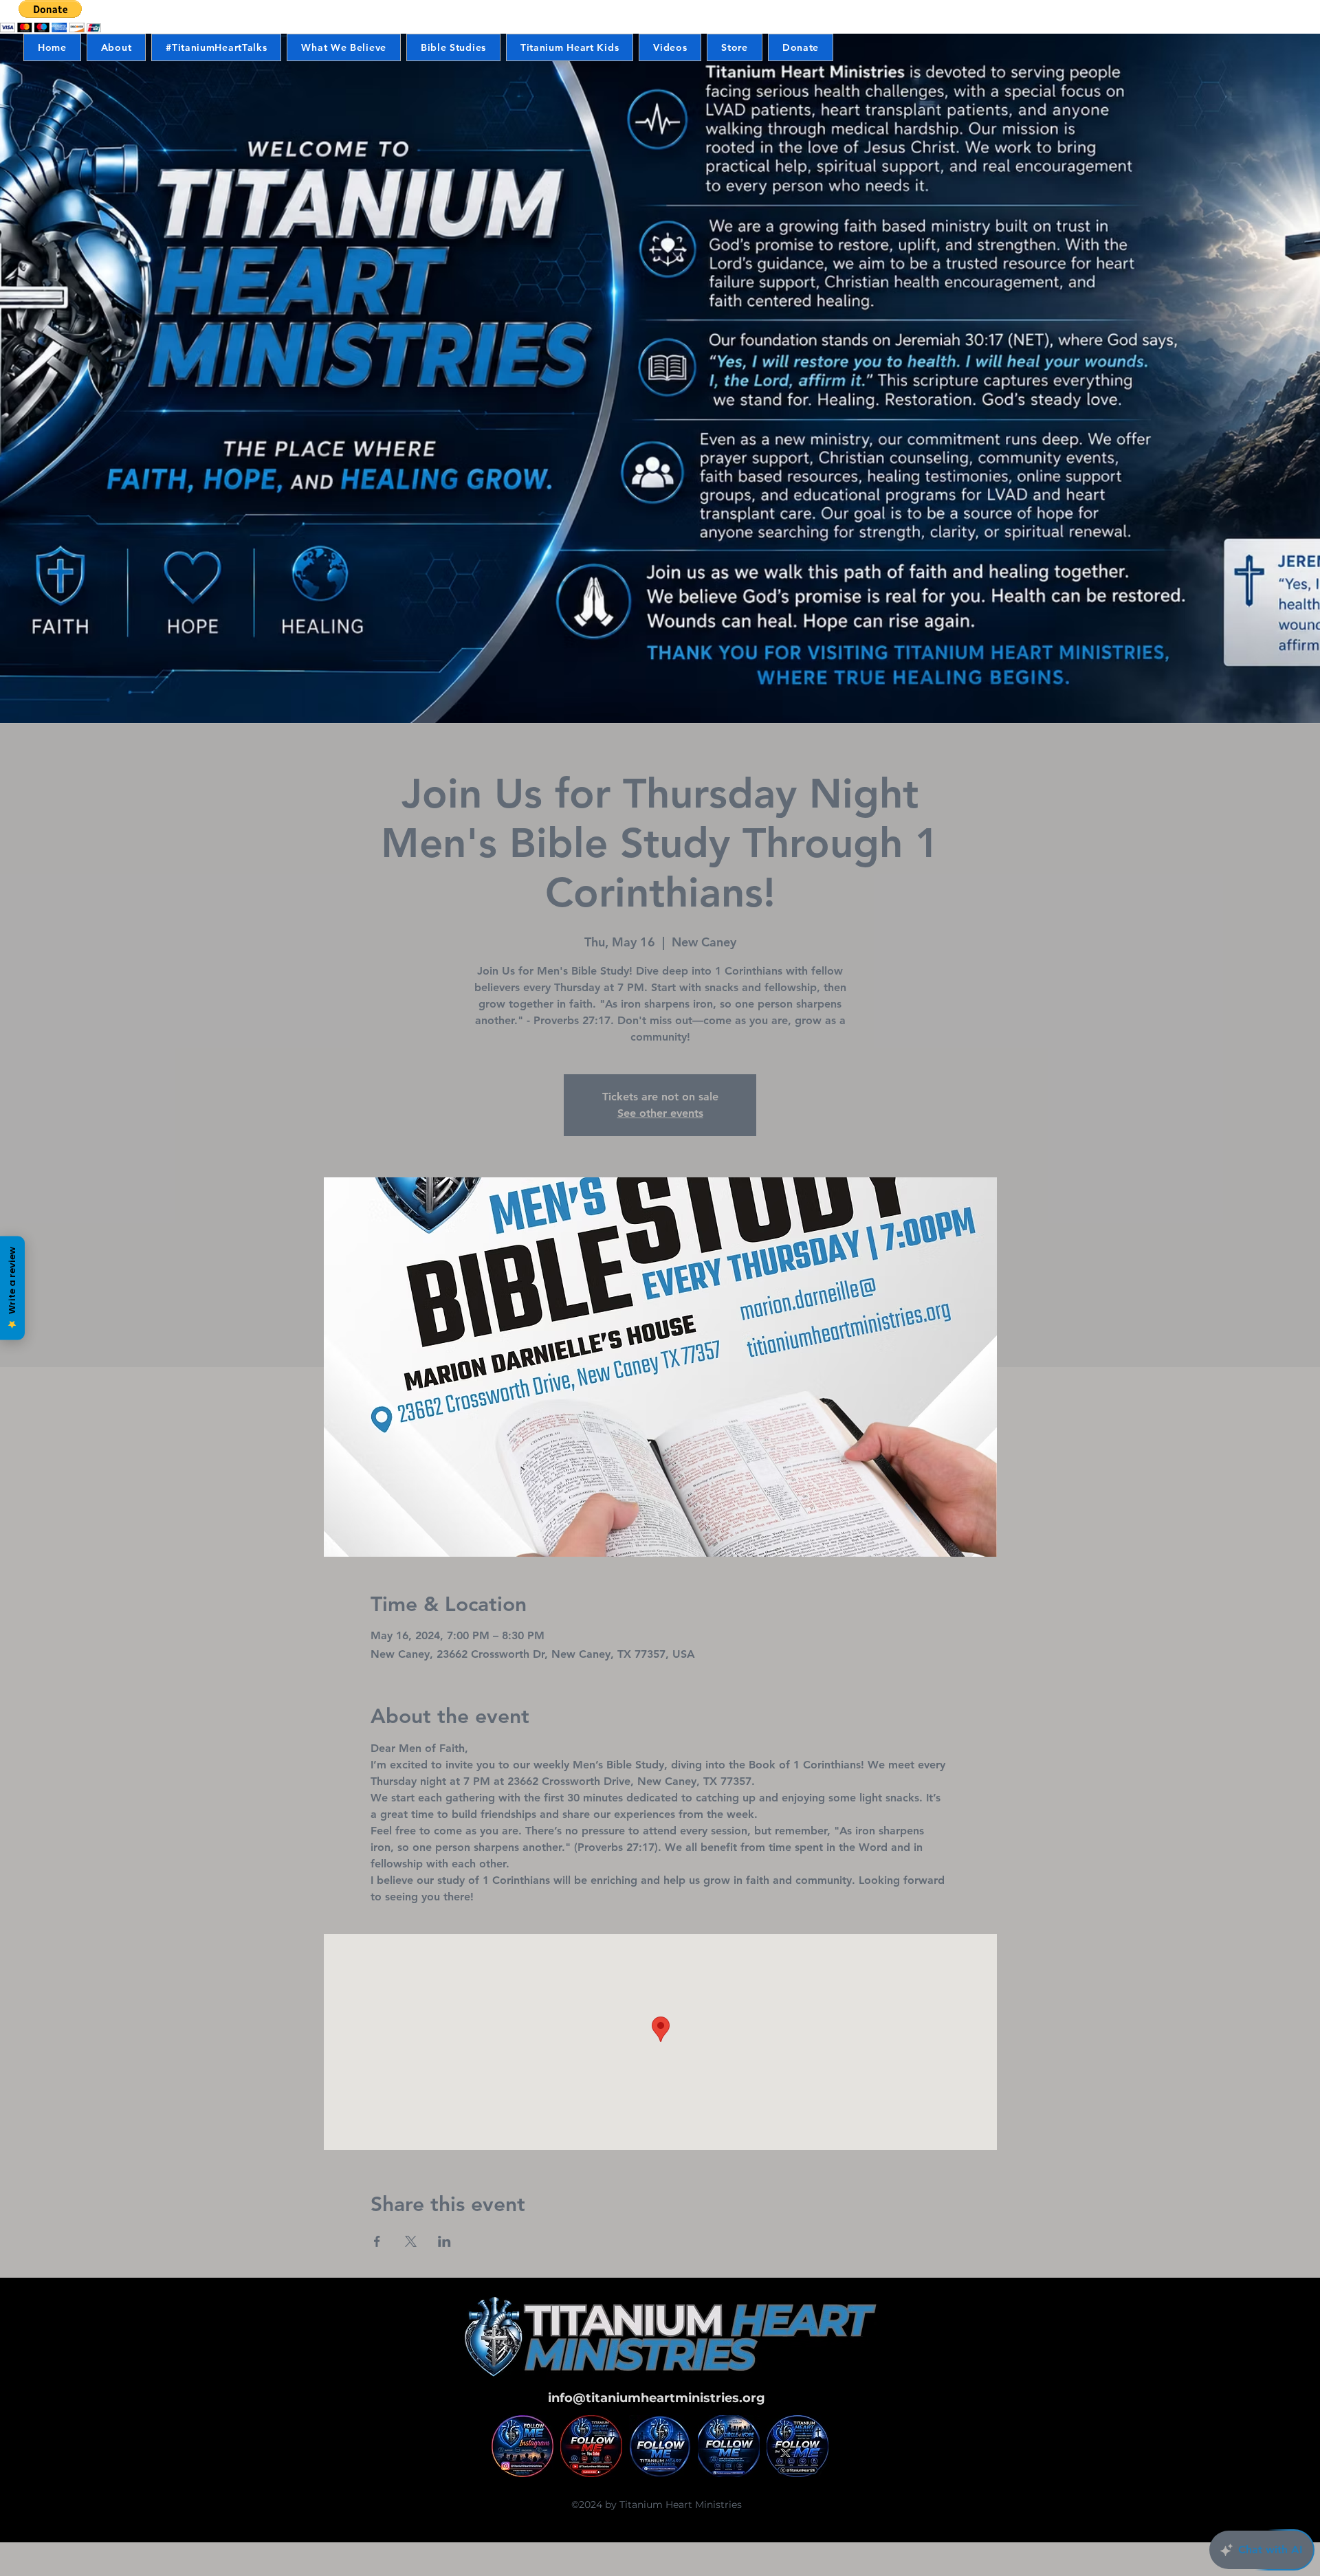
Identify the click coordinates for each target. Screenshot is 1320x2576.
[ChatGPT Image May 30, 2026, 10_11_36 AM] (591, 2446)
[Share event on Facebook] (377, 2241)
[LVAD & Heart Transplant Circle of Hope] (729, 2446)
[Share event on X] (411, 2241)
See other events (660, 1113)
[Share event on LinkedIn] (444, 2241)
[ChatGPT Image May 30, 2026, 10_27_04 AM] (797, 2446)
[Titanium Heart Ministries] (660, 2446)
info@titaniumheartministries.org (657, 2398)
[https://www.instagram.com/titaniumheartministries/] (522, 2446)
